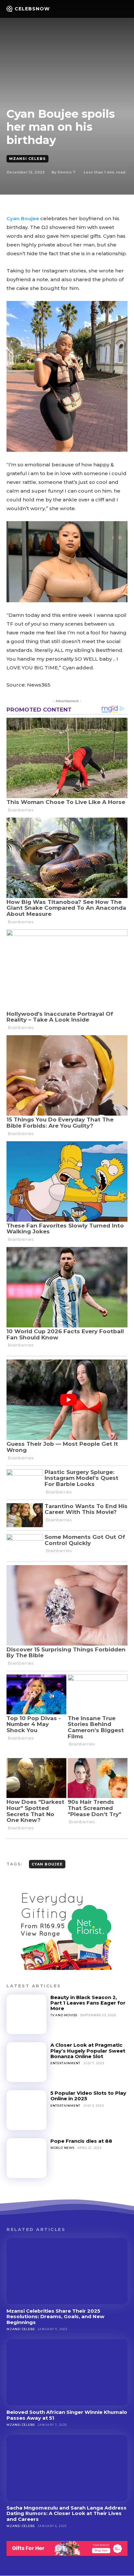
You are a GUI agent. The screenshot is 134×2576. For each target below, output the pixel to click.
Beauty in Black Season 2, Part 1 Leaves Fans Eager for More (88, 2003)
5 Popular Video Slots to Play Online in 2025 (88, 2096)
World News (62, 2148)
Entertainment (65, 2063)
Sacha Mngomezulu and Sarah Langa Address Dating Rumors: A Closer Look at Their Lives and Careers (67, 2513)
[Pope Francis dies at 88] (27, 2158)
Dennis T (67, 172)
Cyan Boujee (23, 218)
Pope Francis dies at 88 (81, 2141)
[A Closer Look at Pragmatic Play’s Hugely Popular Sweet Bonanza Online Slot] (27, 2062)
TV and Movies (64, 2015)
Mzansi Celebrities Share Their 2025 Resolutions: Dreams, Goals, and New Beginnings (55, 2317)
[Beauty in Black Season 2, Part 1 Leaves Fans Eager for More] (27, 2014)
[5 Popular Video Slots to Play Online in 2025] (27, 2110)
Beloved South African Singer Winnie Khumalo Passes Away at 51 (67, 2415)
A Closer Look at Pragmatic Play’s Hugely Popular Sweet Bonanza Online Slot (88, 2051)
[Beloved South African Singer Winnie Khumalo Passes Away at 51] (67, 2372)
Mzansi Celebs (27, 159)
